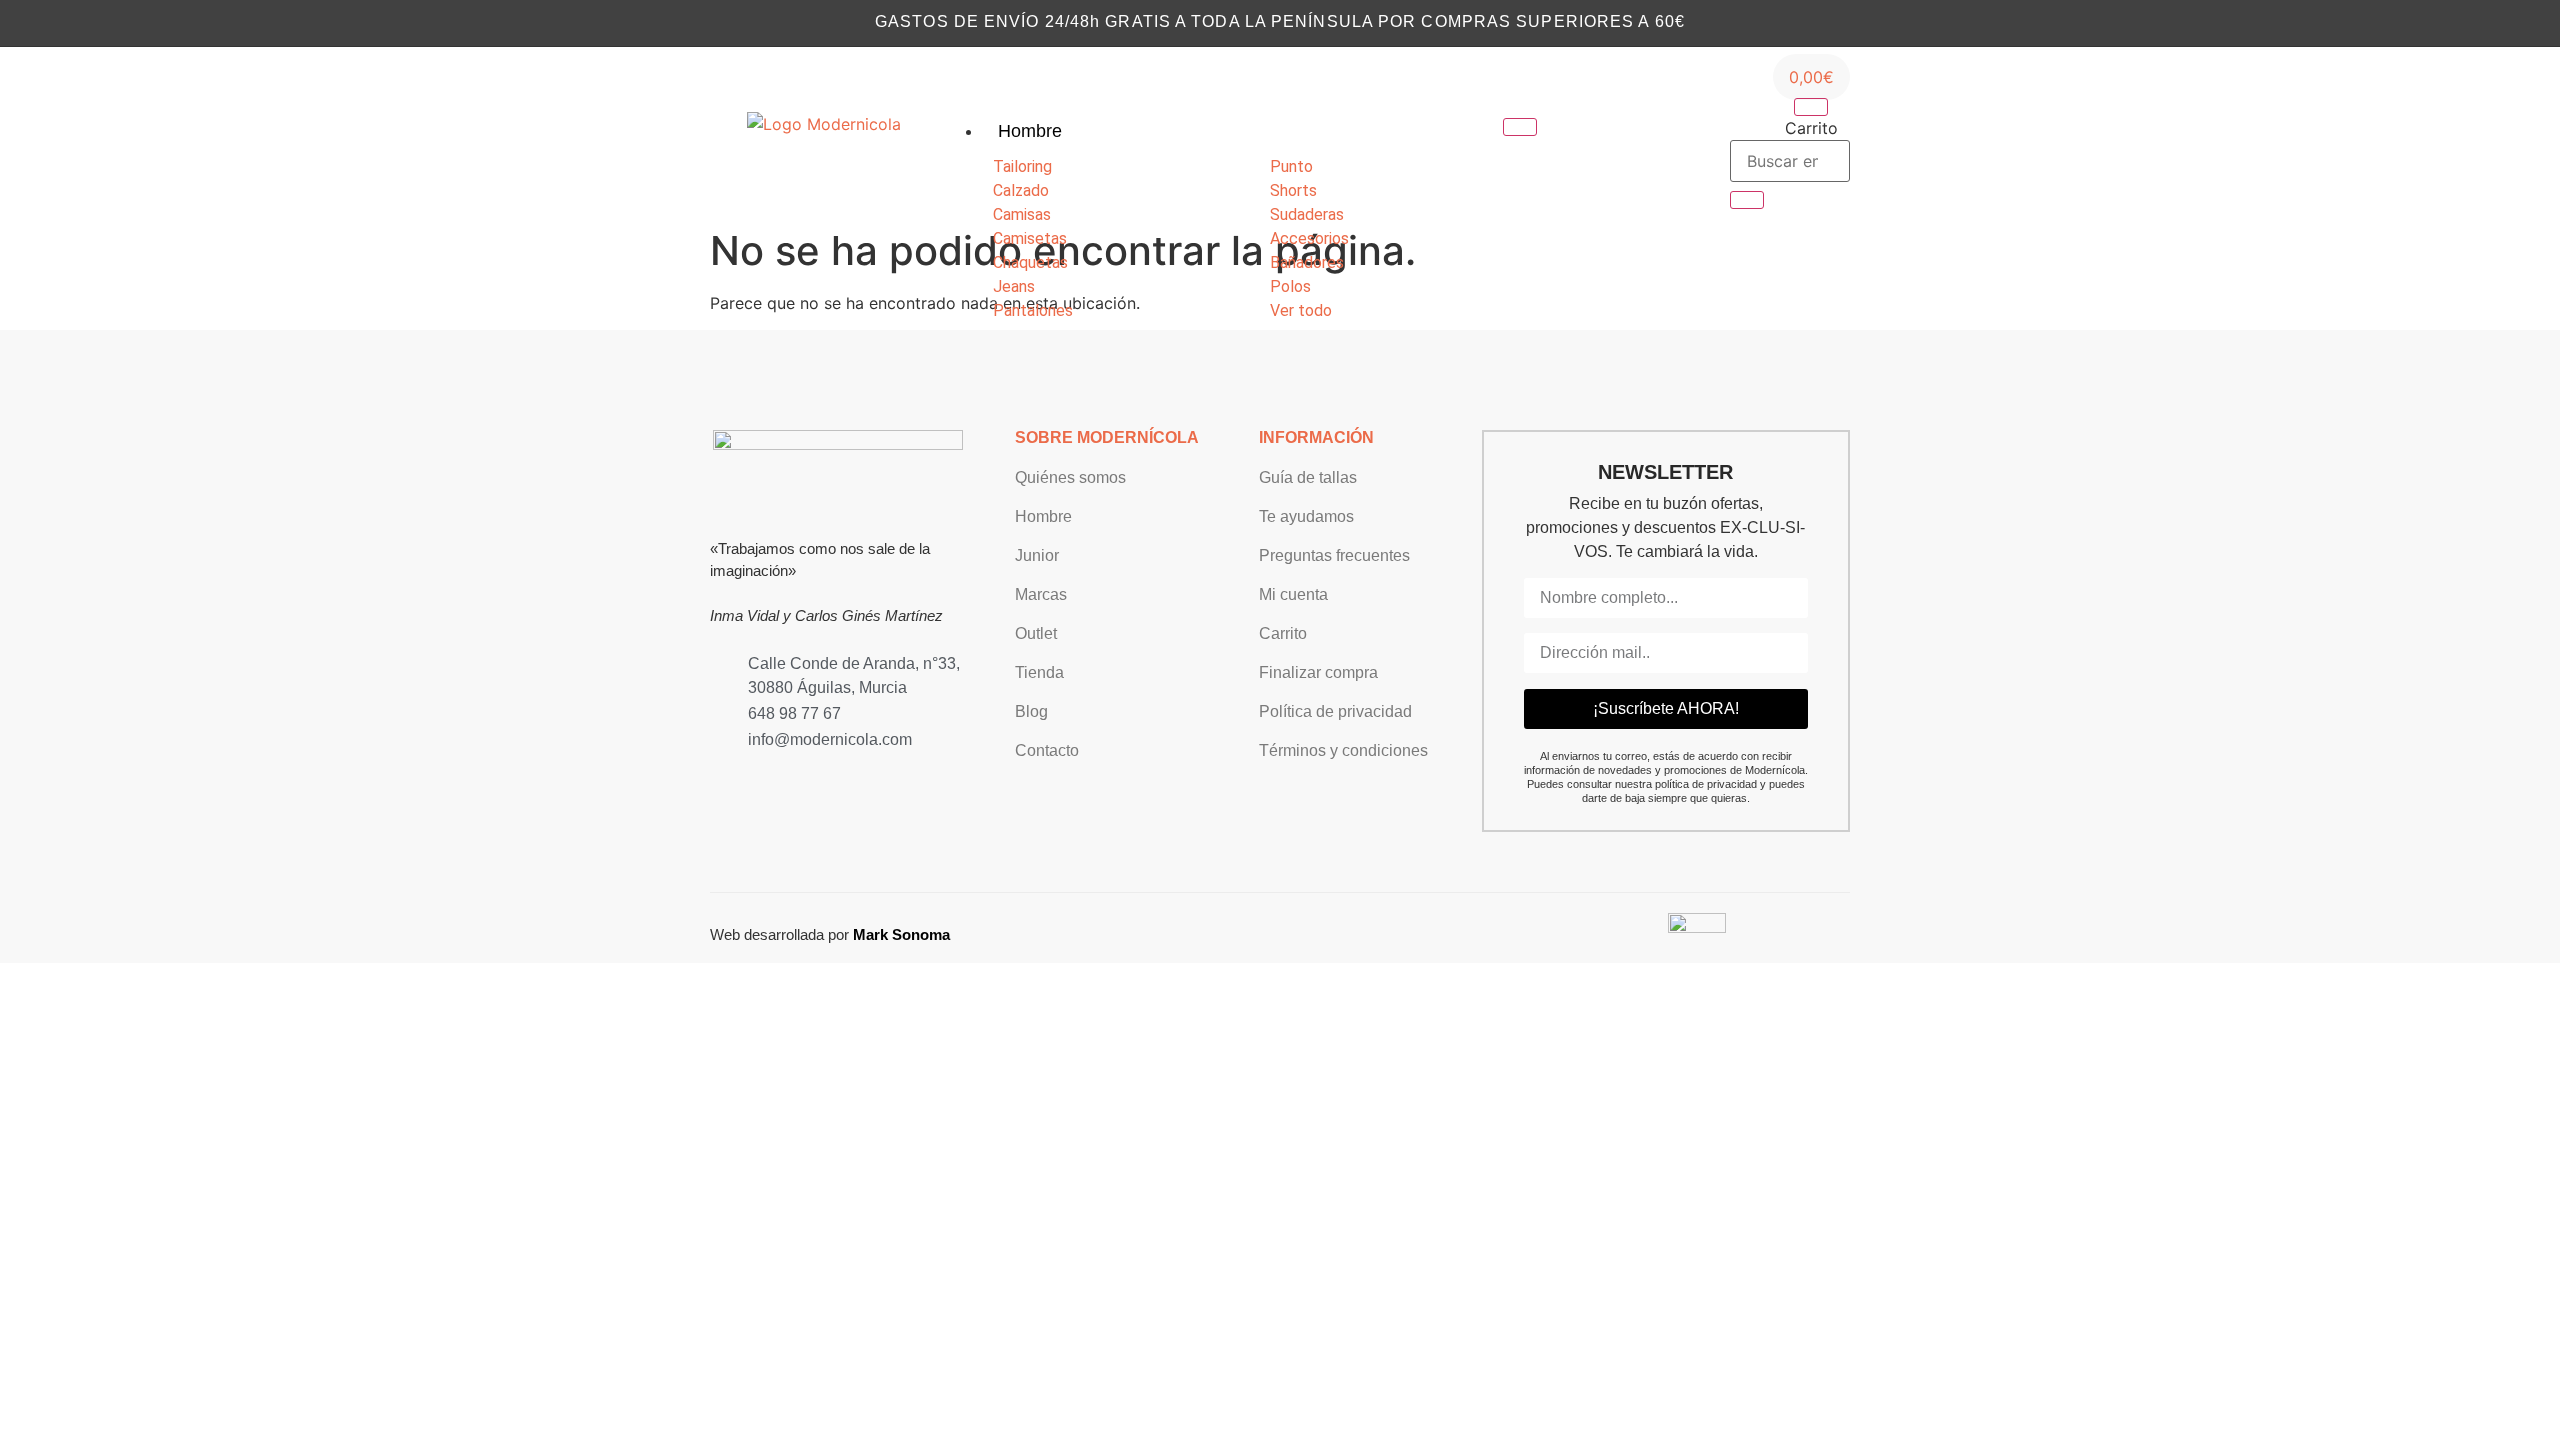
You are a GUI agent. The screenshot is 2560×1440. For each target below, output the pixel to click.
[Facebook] (1643, 137)
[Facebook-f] (749, 779)
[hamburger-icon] (1520, 127)
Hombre (1030, 131)
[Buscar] (1747, 200)
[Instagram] (1612, 137)
